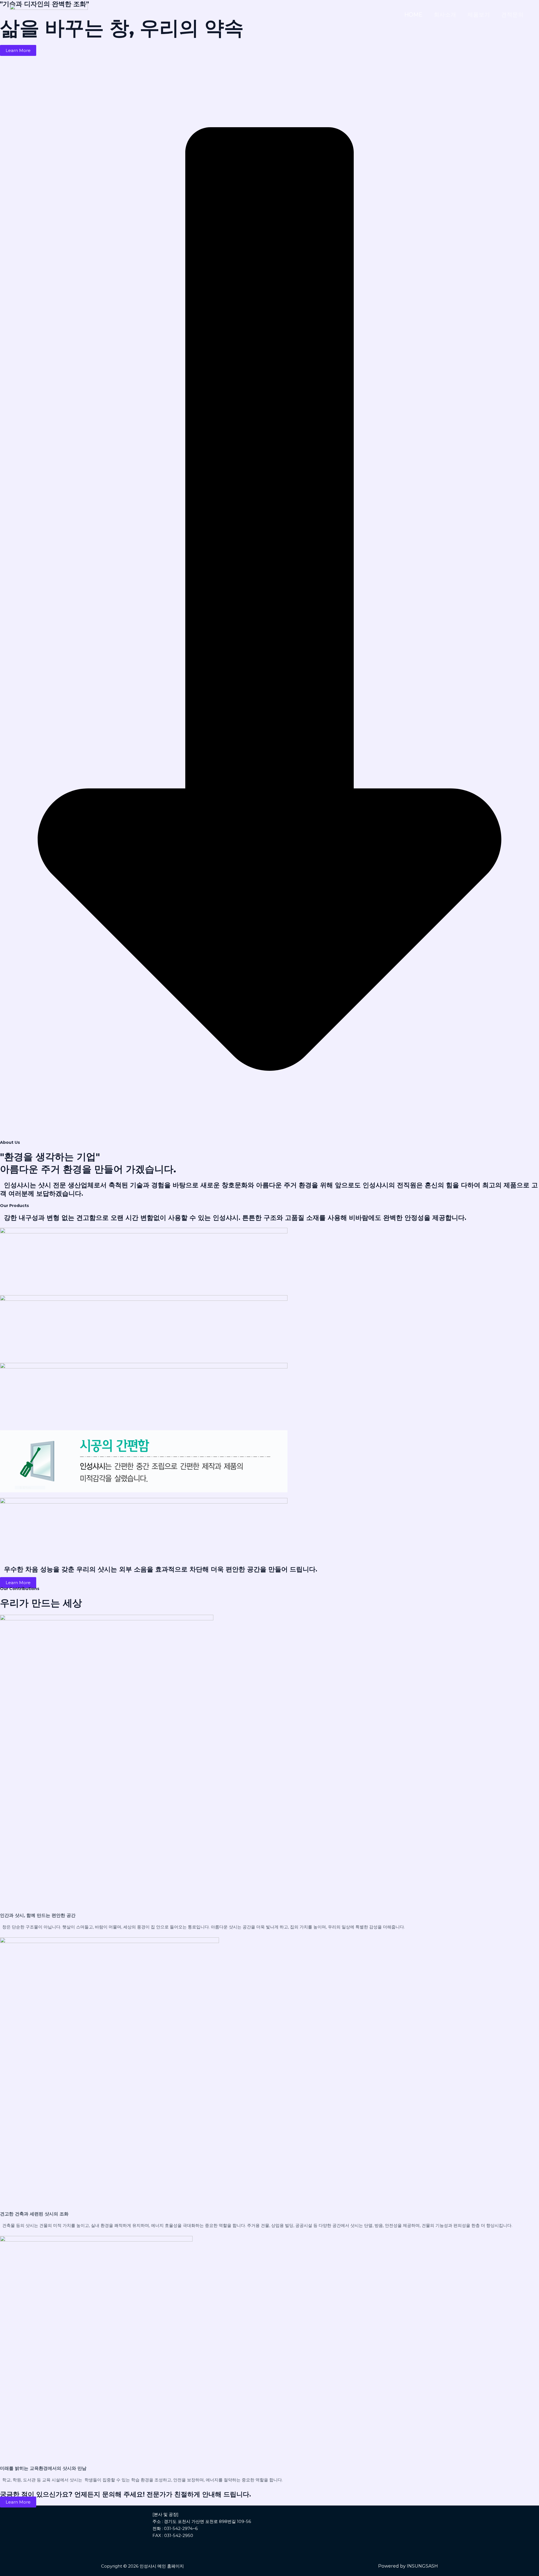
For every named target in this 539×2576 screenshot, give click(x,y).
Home (413, 15)
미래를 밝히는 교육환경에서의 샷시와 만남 (43, 2468)
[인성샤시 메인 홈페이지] (49, 14)
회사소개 (445, 15)
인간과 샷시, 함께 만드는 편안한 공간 (38, 1915)
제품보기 (479, 15)
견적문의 (512, 15)
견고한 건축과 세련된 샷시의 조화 (34, 2214)
